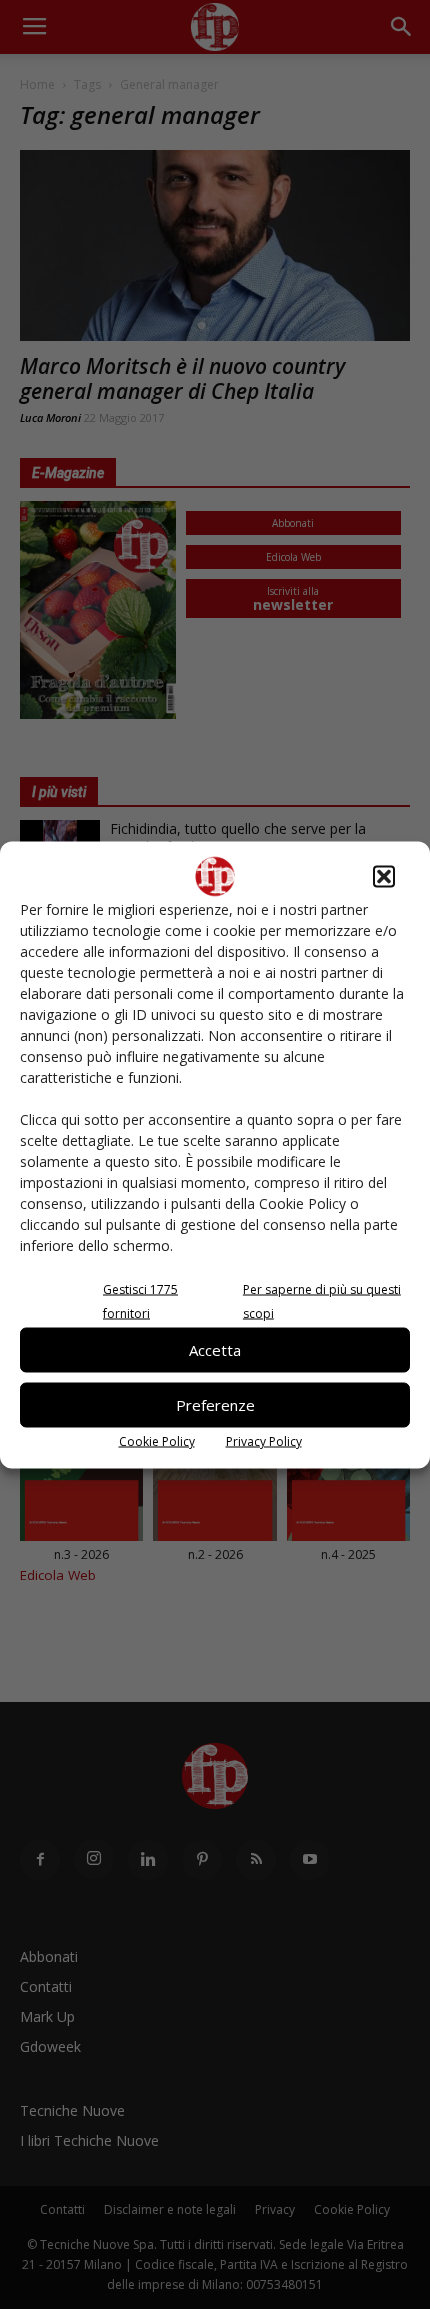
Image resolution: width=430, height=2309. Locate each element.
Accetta (215, 1350)
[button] (384, 876)
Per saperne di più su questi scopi (322, 1300)
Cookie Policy (157, 1440)
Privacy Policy (264, 1440)
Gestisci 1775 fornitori (140, 1300)
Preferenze (215, 1405)
